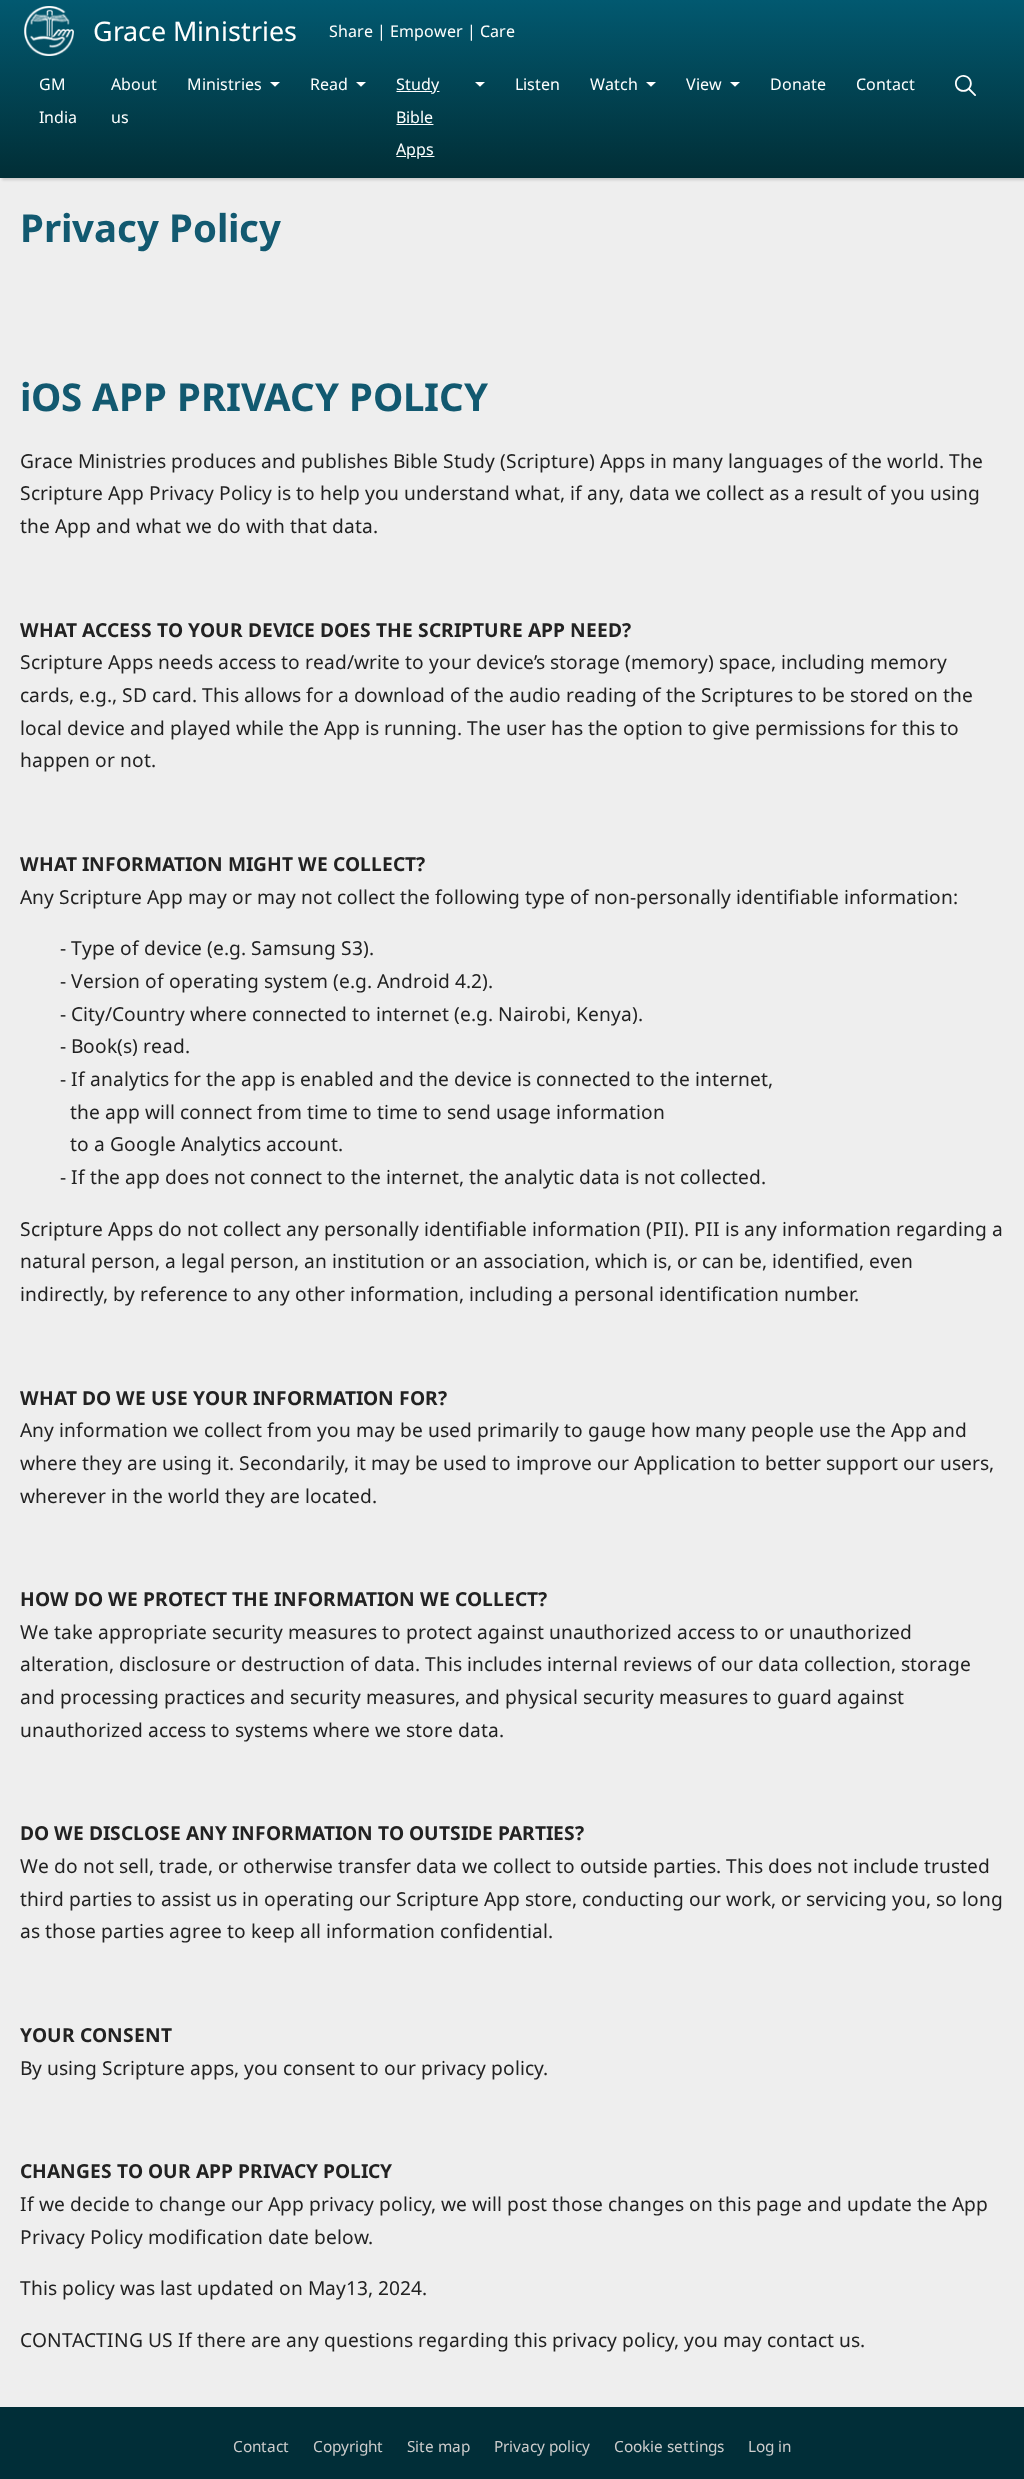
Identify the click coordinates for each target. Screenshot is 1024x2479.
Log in (769, 2446)
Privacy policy (542, 2446)
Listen (537, 84)
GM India (58, 100)
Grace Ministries (195, 30)
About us (134, 100)
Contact (885, 84)
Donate (798, 84)
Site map (438, 2446)
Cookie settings (669, 2446)
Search (965, 85)
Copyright (348, 2446)
